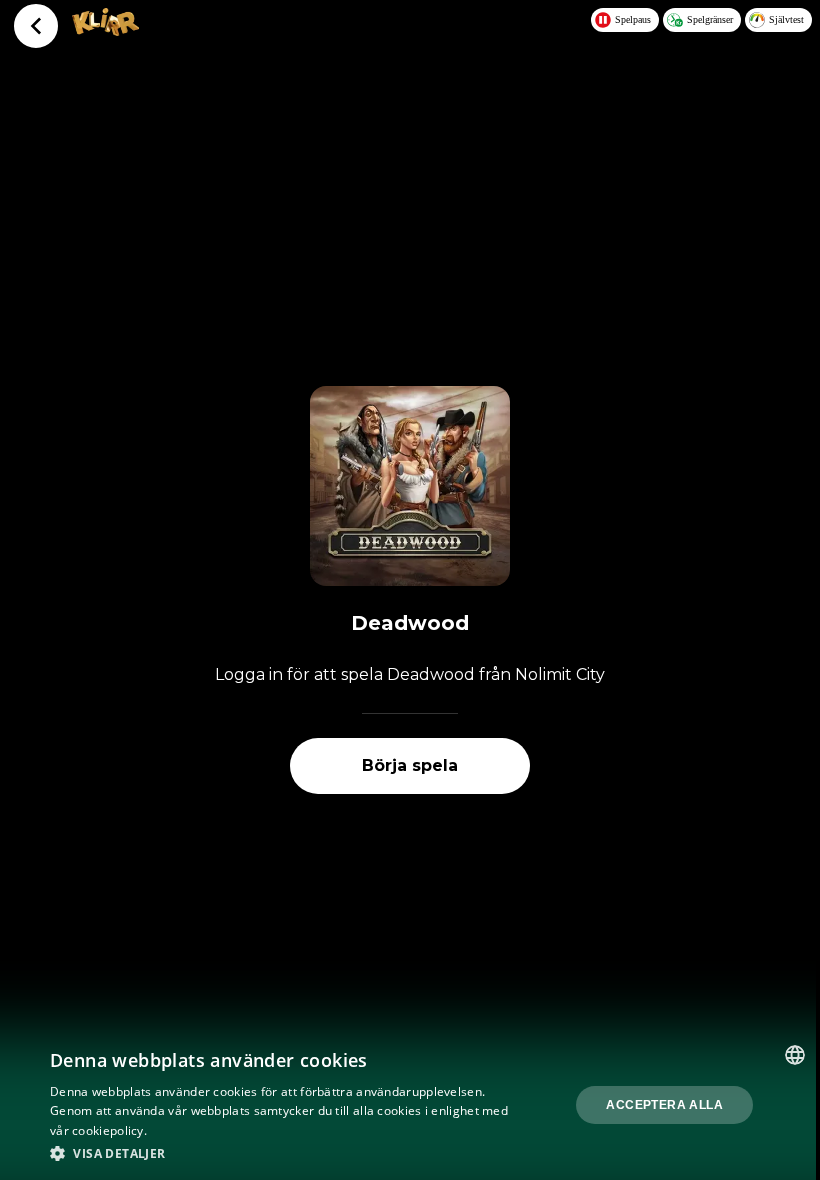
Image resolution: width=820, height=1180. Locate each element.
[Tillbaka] (36, 26)
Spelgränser (710, 19)
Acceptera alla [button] (664, 1105)
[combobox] (795, 1055)
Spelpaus (633, 19)
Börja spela (410, 765)
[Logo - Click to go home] (105, 30)
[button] (281, 1153)
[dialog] (410, 1105)
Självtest (786, 19)
